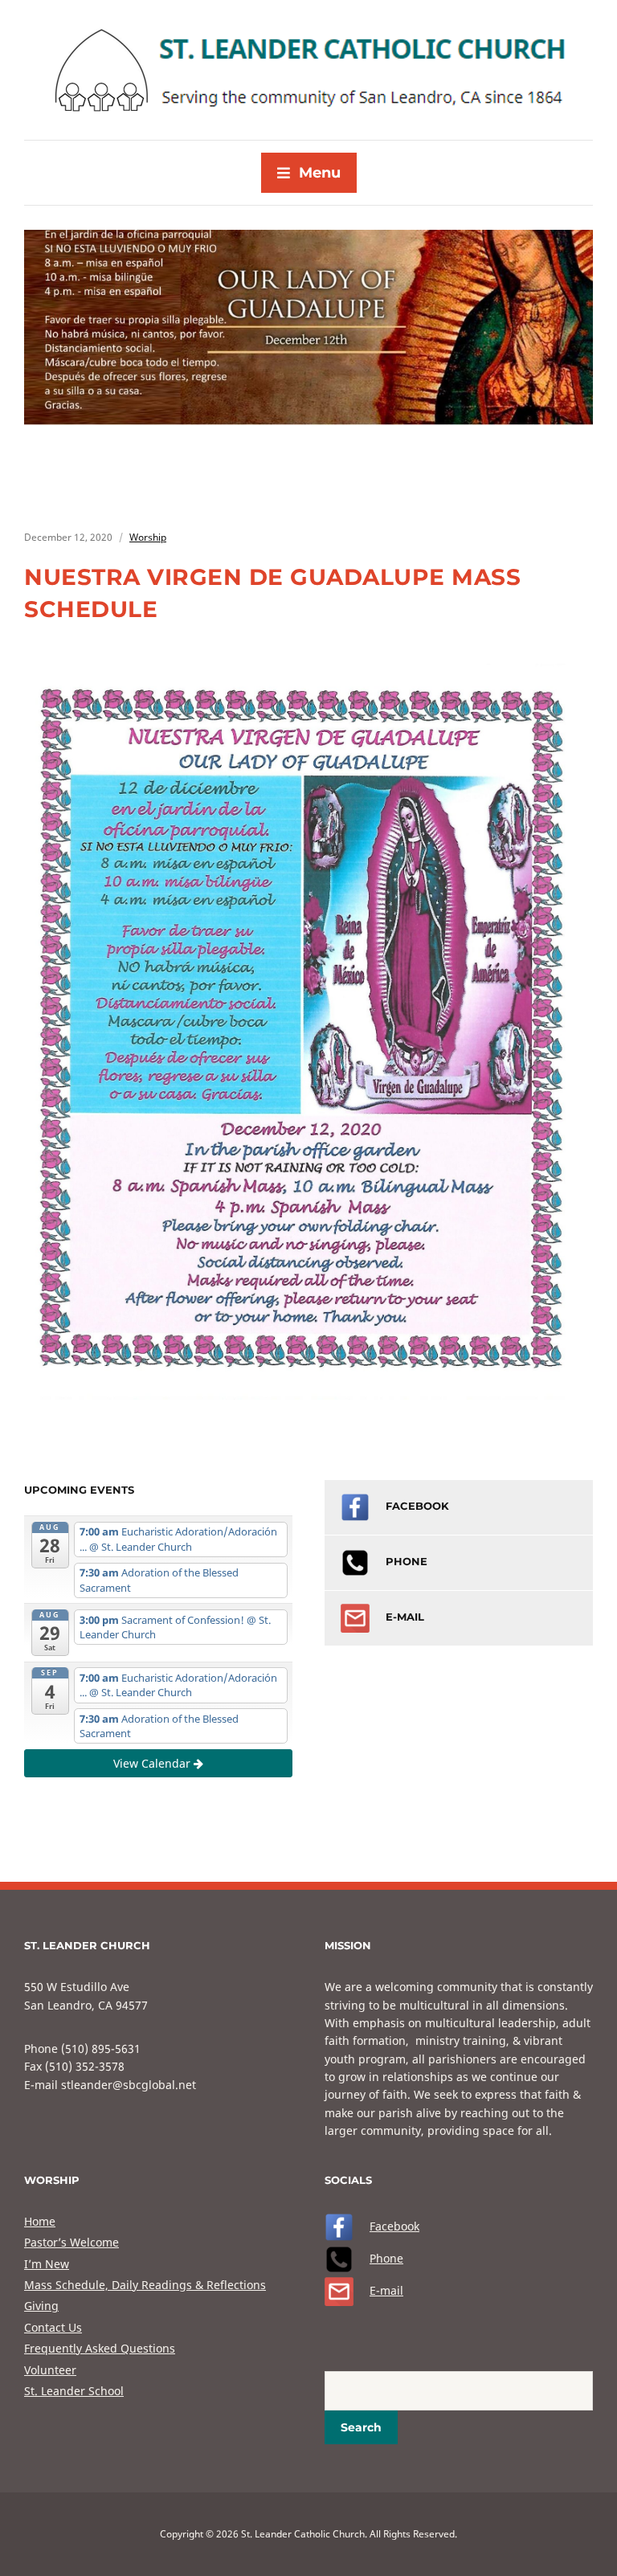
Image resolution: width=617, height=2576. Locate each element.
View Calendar (153, 1763)
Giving (41, 2306)
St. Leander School (74, 2391)
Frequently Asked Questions (100, 2348)
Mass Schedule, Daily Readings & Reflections (145, 2285)
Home (40, 2221)
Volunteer (50, 2370)
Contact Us (53, 2327)
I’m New (47, 2264)
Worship (148, 537)
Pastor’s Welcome (72, 2242)
